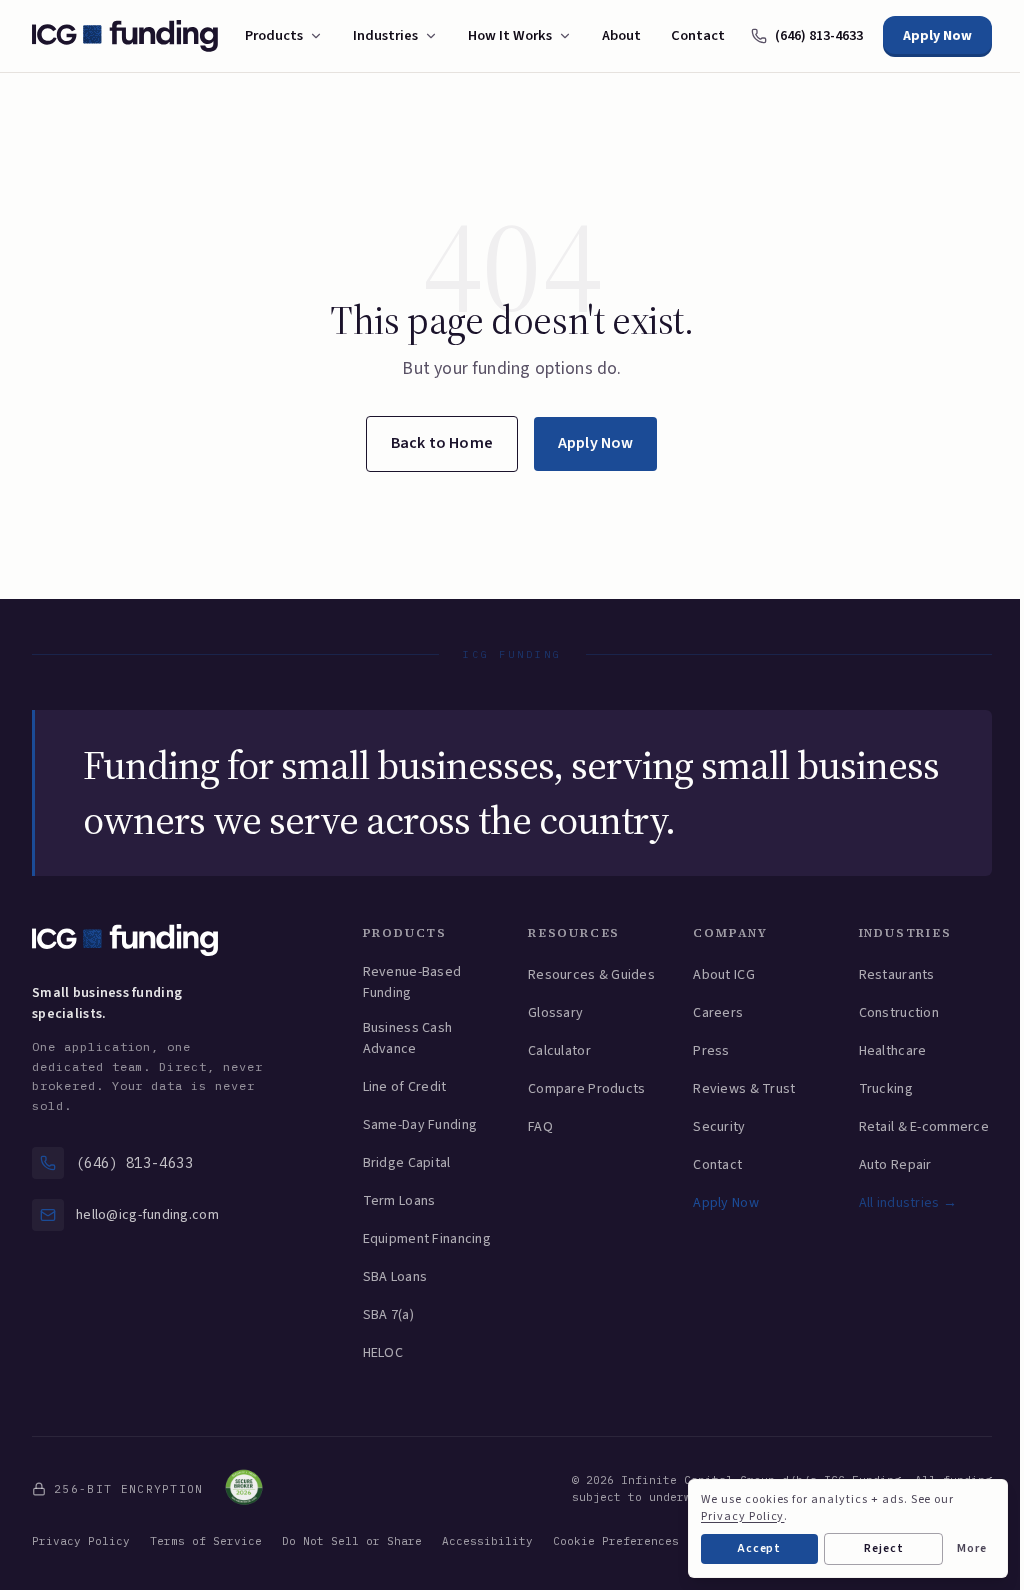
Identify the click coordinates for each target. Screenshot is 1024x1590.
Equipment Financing (427, 1239)
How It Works (510, 35)
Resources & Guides (591, 975)
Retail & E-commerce (924, 1127)
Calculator (559, 1051)
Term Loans (399, 1201)
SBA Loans (395, 1277)
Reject (884, 1548)
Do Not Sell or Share (352, 1541)
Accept (760, 1548)
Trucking (886, 1089)
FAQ (540, 1127)
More (972, 1548)
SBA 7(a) (388, 1315)
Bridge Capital (407, 1163)
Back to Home (442, 443)
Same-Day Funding (420, 1125)
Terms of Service (206, 1541)
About (621, 35)
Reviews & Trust (744, 1089)
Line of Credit (405, 1087)
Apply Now (937, 36)
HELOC (383, 1353)
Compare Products (586, 1089)
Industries (385, 35)
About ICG (724, 975)
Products (274, 35)
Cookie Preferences (616, 1541)
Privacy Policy (81, 1541)
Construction (899, 1013)
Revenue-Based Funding (412, 982)
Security (719, 1127)
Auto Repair (895, 1165)
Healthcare (893, 1051)
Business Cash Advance (408, 1038)
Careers (718, 1013)
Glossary (555, 1013)
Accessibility (487, 1541)
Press (711, 1051)
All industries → (908, 1203)
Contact (698, 35)
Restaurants (897, 975)
